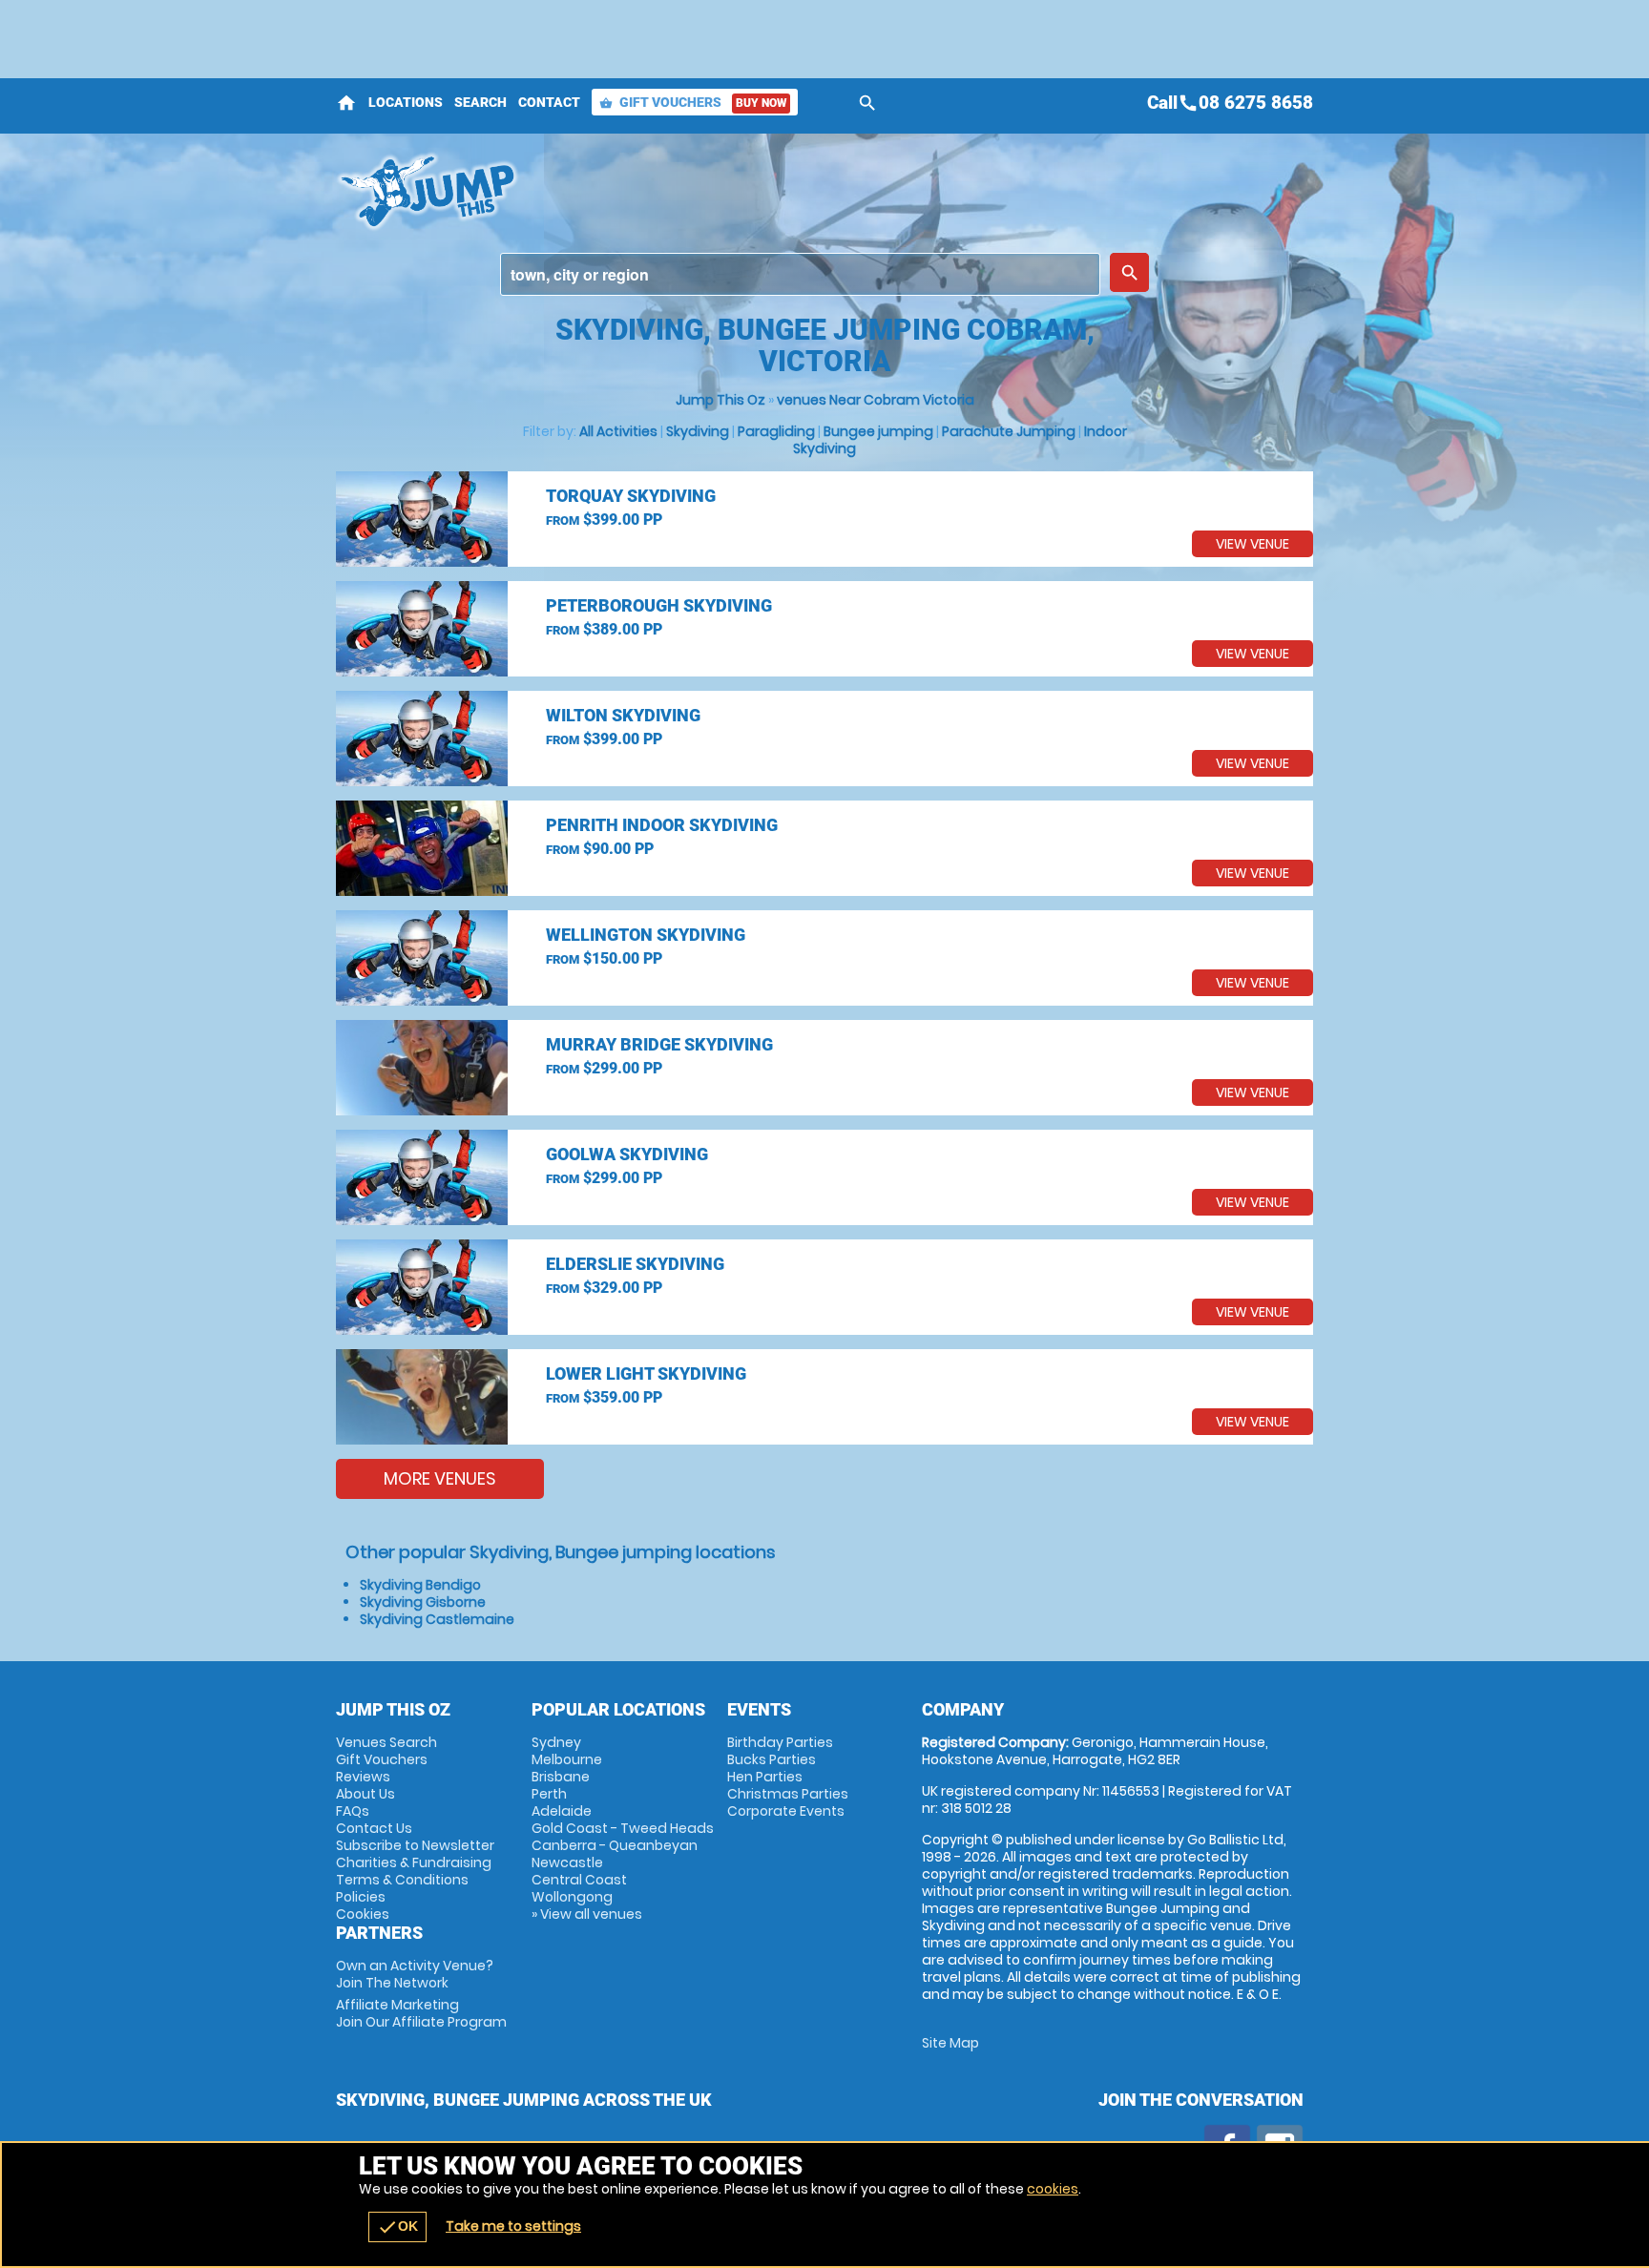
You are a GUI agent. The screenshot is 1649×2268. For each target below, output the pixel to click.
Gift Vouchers (693, 102)
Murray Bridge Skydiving (659, 1044)
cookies (1053, 2189)
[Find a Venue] (800, 274)
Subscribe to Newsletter (415, 1845)
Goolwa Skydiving (627, 1154)
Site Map (950, 2043)
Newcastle (567, 1862)
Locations (406, 102)
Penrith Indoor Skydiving (662, 825)
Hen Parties (765, 1777)
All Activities (618, 431)
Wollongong (572, 1897)
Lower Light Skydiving (646, 1373)
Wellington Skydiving (646, 935)
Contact (549, 102)
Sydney (556, 1742)
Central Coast (579, 1880)
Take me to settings (513, 2226)
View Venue (1252, 544)
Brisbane (561, 1777)
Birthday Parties (780, 1742)
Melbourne (567, 1759)
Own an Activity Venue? (415, 1974)
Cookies (363, 1914)
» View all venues (587, 1914)
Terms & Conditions (402, 1880)
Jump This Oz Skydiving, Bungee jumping (654, 191)
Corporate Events (786, 1811)
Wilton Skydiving (623, 715)
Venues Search (386, 1742)
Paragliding (776, 431)
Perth (549, 1794)
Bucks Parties (772, 1759)
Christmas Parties (788, 1794)
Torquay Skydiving (631, 496)
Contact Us (374, 1828)
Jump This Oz (720, 400)
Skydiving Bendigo (420, 1585)
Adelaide (562, 1811)
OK (397, 2227)
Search (480, 102)
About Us (365, 1794)
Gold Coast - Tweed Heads (623, 1828)
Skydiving (698, 431)
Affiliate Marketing (421, 2013)
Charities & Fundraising (414, 1862)
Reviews (363, 1777)
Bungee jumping (878, 431)
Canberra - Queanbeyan (615, 1845)
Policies (361, 1897)
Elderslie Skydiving (635, 1264)
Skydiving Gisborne (423, 1602)
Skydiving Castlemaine (437, 1619)
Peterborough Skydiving (659, 605)
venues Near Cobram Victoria (876, 400)
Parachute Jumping (1009, 431)
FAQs (353, 1811)
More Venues (440, 1478)
